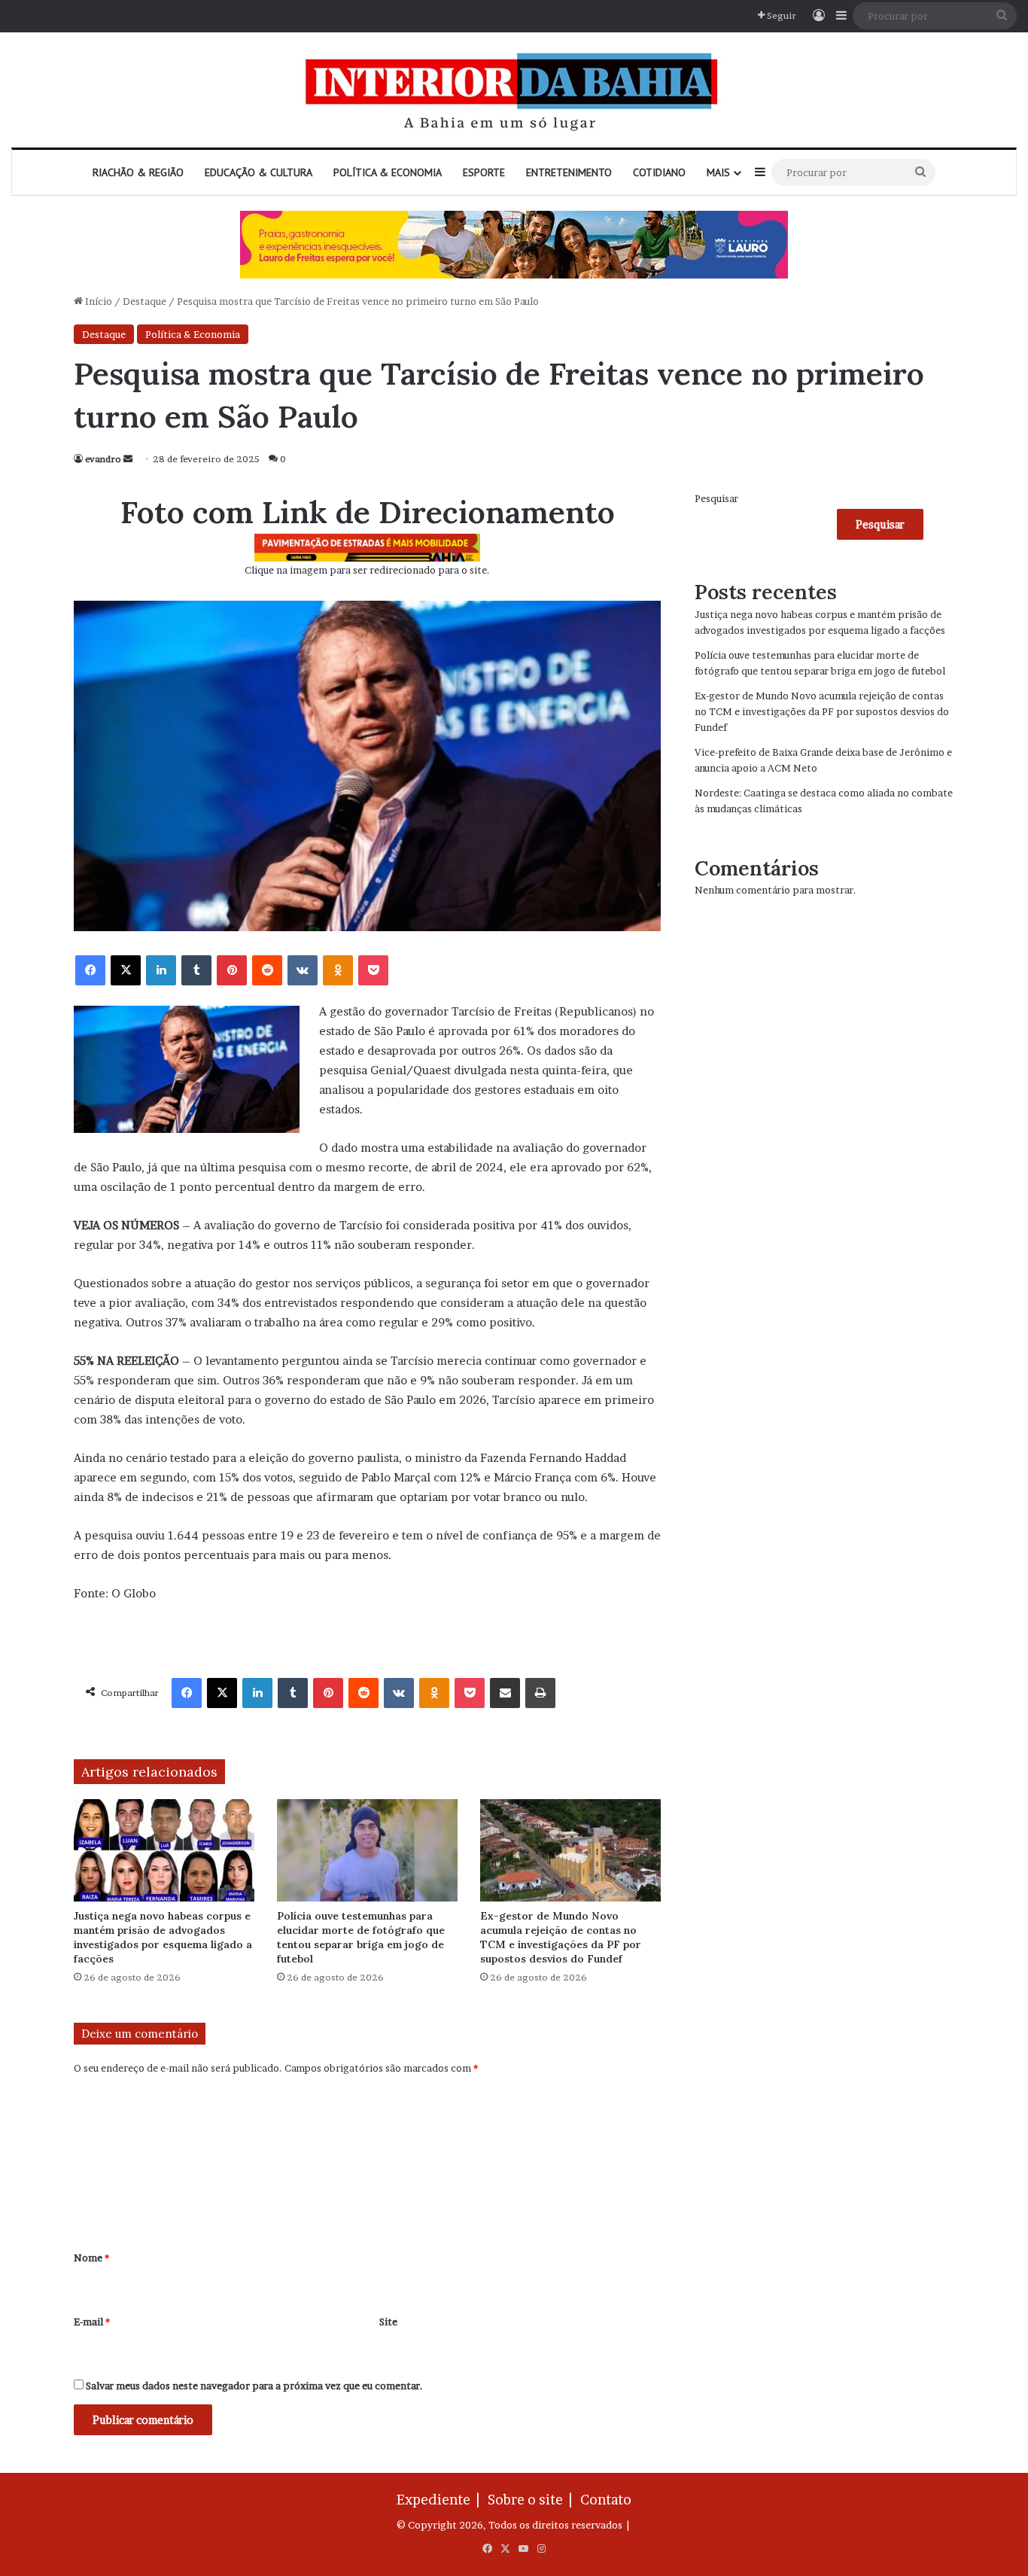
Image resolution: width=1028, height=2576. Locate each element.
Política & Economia (388, 172)
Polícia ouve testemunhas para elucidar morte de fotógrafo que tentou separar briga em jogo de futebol (361, 1937)
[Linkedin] (161, 970)
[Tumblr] (196, 970)
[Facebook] (90, 970)
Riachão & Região (138, 172)
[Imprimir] (540, 1693)
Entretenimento (569, 172)
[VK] (303, 970)
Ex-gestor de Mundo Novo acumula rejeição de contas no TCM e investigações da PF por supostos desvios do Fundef (561, 1937)
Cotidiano (659, 172)
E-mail (92, 2322)
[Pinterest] (232, 970)
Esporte (484, 172)
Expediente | (441, 2500)
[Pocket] (373, 970)
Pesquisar (716, 498)
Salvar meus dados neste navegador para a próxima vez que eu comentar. (254, 2386)
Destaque (144, 301)
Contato (606, 2500)
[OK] (338, 970)
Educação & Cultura (259, 172)
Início (97, 301)
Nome (91, 2258)
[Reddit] (267, 970)
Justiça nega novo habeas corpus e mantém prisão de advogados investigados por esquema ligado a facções (163, 1937)
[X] (126, 970)
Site (388, 2322)
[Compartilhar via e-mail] (505, 1693)
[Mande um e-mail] (128, 459)
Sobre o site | (533, 2500)
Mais (718, 172)
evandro (103, 459)
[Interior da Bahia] (514, 90)
